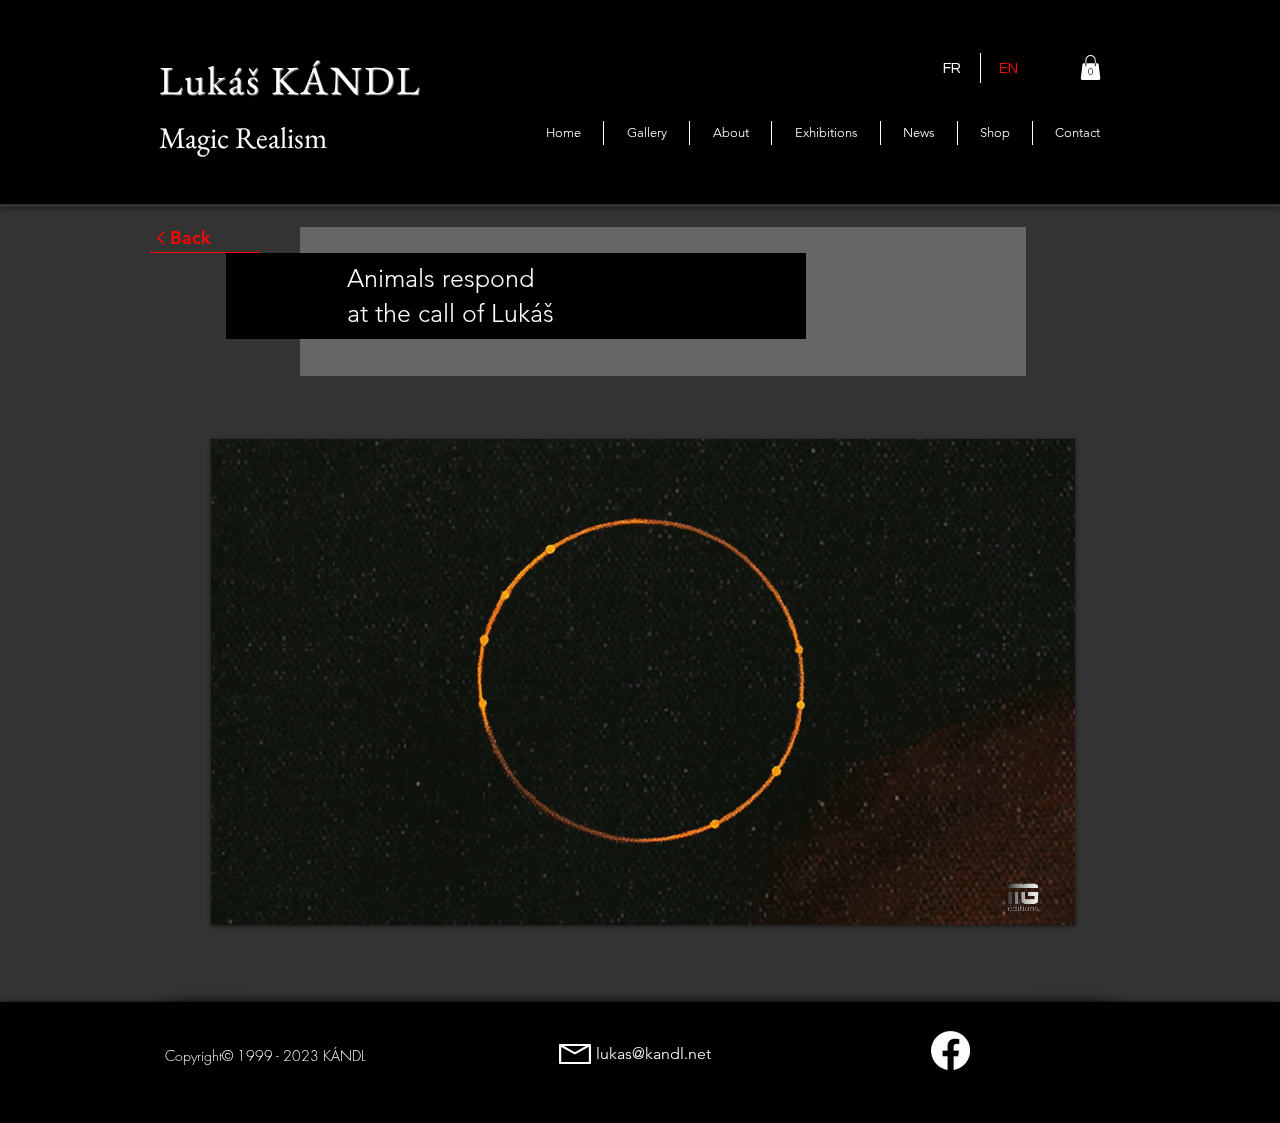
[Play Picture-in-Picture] (1014, 898)
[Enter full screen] (1048, 898)
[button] (826, 133)
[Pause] (237, 898)
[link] (1090, 67)
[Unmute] (271, 898)
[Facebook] (950, 1050)
